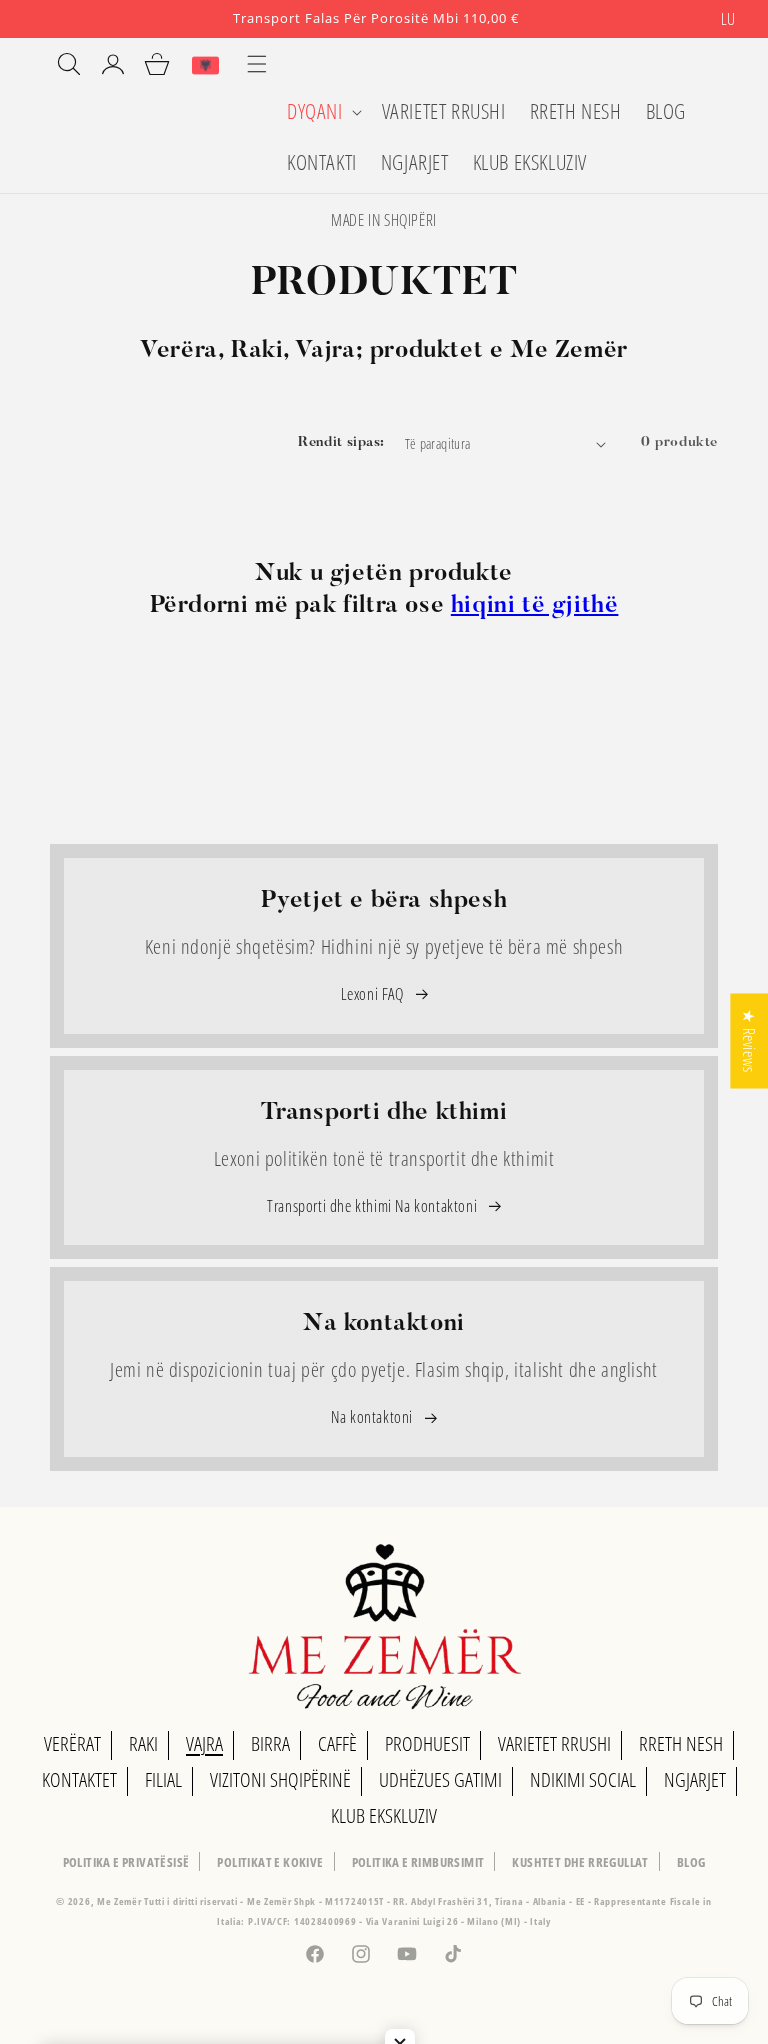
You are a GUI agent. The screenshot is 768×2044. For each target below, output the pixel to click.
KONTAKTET (79, 1779)
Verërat (72, 1743)
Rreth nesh (681, 1743)
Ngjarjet (695, 1779)
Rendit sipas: (341, 443)
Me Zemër (120, 1901)
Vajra (204, 1743)
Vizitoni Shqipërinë (280, 1779)
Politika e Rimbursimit (418, 1862)
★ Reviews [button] (749, 1040)
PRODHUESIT (427, 1743)
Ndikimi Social (583, 1779)
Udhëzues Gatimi (440, 1779)
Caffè (337, 1743)
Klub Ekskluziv (384, 1815)
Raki (143, 1743)
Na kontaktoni (373, 1417)
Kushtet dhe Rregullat (580, 1862)
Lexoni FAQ (374, 994)
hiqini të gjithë (535, 606)
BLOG (691, 1862)
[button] (322, 111)
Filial (163, 1779)
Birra (270, 1743)
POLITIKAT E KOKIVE (270, 1862)
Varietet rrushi (554, 1743)
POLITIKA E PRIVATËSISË (126, 1862)
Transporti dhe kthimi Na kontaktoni (374, 1206)
